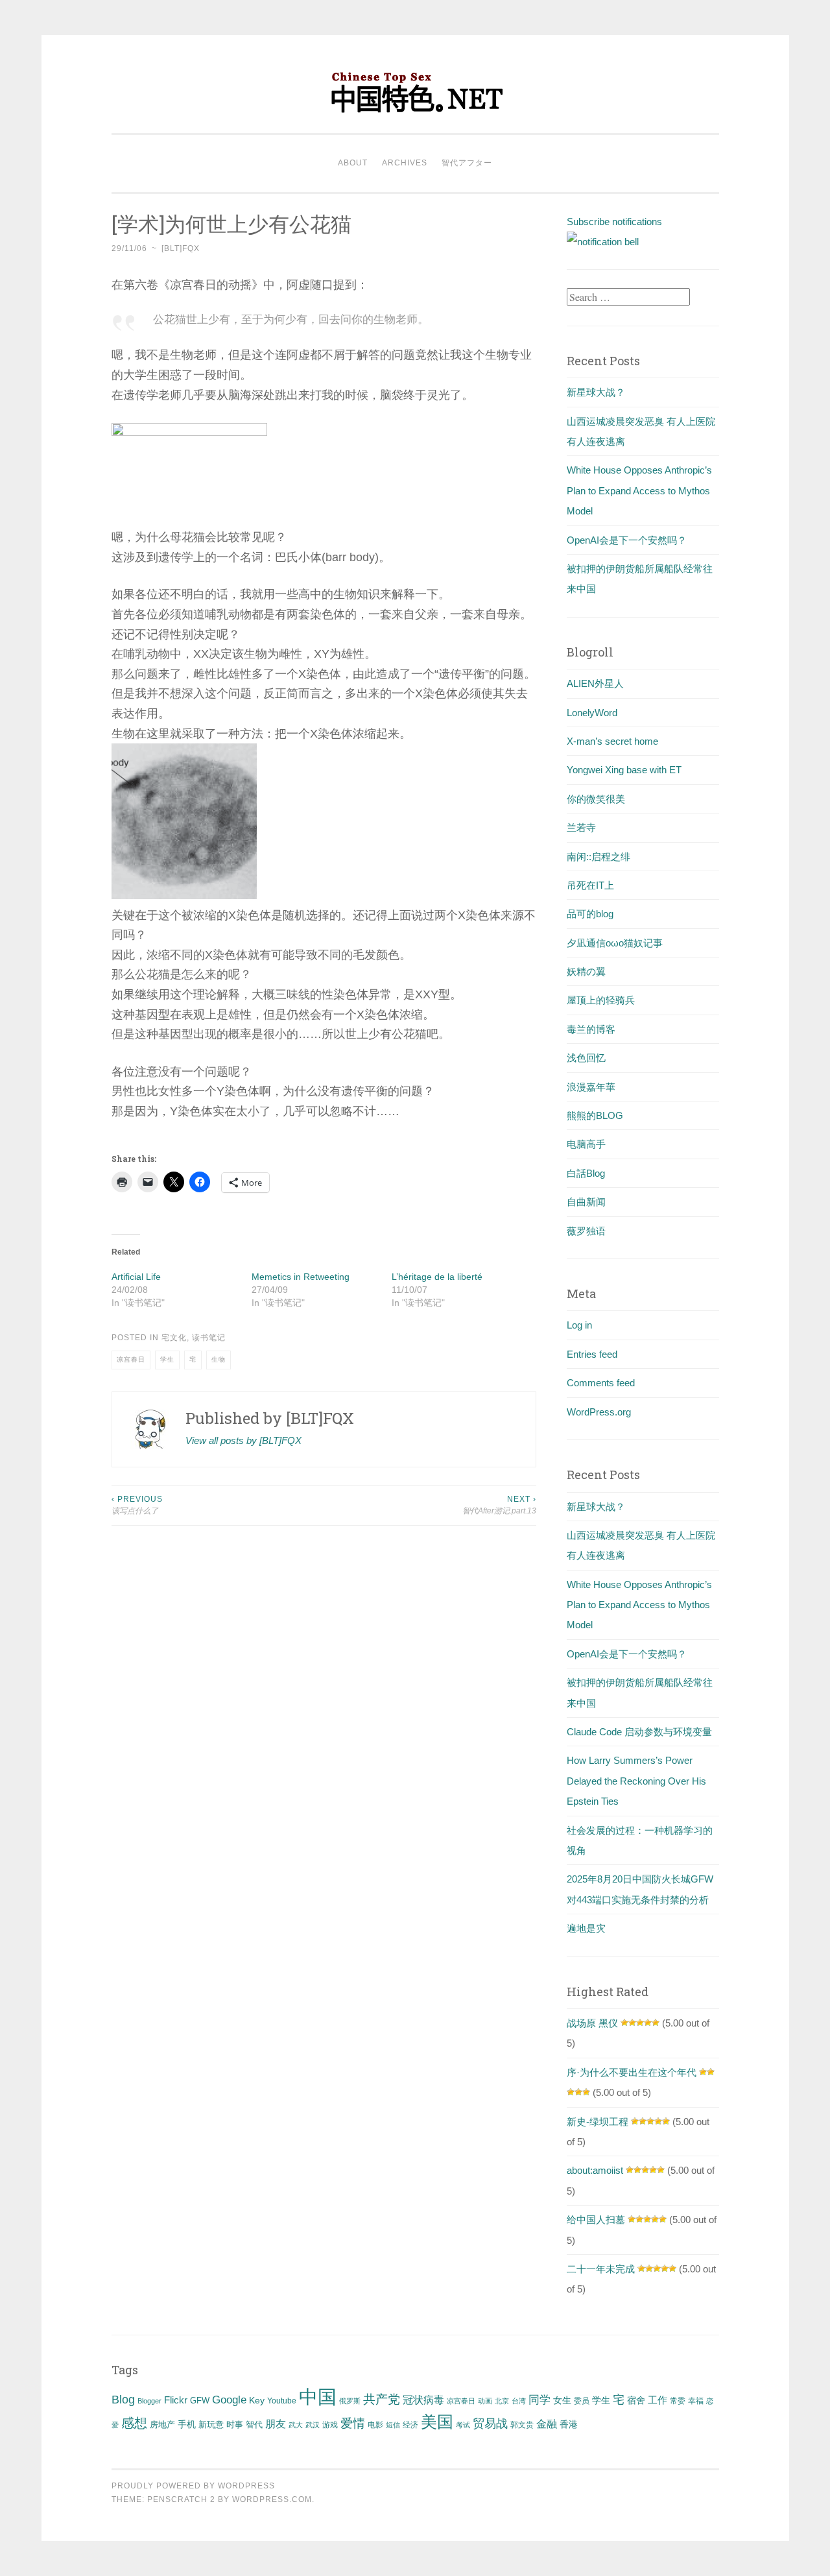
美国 (437, 2422)
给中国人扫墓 (596, 2220)
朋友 (276, 2424)
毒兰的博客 (591, 1029)
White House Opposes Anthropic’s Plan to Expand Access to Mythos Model (639, 490)
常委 (678, 2401)
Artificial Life (136, 1277)
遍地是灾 (586, 1928)
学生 (167, 1359)
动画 (485, 2401)
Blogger (149, 2401)
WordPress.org (599, 1412)
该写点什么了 (137, 1505)
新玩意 (211, 2425)
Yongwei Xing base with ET (624, 770)
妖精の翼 (586, 971)
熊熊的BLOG (595, 1115)
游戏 (330, 2425)
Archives (405, 163)
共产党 (382, 2399)
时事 (235, 2425)
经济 (410, 2425)
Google (229, 2400)
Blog (123, 2400)
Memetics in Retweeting (301, 1277)
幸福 (696, 2401)
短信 (393, 2425)
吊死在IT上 (590, 885)
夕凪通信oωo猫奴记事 (615, 943)
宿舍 (636, 2400)
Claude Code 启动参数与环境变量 (639, 1732)
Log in (579, 1325)
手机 (187, 2425)
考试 (463, 2425)
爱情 (353, 2423)
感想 (134, 2423)
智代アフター (467, 163)
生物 (219, 1359)
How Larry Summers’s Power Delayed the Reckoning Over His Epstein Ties (636, 1781)
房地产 (162, 2425)
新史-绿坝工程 (598, 2122)
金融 (547, 2424)
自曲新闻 (586, 1202)
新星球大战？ (596, 392)
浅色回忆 (586, 1058)
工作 (658, 2400)
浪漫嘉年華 (591, 1087)
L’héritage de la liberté (437, 1277)
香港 (569, 2424)
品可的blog (590, 914)
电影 (375, 2425)
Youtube (282, 2401)
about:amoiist (595, 2170)
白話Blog (586, 1173)
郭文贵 (522, 2425)
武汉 (313, 2425)
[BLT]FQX (181, 248)
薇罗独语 (586, 1231)
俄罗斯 (350, 2401)
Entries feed (592, 1354)
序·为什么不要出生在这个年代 (632, 2072)
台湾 (519, 2401)
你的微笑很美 (596, 799)
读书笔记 (209, 1338)
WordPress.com (272, 2499)
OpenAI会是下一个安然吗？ (627, 540)
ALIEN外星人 (595, 683)
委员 (582, 2401)
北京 (502, 2401)
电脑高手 (586, 1144)
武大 (296, 2425)
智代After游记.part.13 (499, 1505)
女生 (562, 2400)
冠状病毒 (423, 2400)
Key (257, 2400)
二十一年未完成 (601, 2269)
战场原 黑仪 (592, 2023)
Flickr (176, 2400)
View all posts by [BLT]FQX (243, 1440)
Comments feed (601, 1383)
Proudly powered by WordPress (193, 2486)
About (353, 163)
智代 (254, 2425)
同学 (539, 2400)
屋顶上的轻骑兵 (601, 1000)
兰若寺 (581, 827)
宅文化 (174, 1338)
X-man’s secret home (612, 741)
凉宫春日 (131, 1359)
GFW (200, 2401)
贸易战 (490, 2424)
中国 (318, 2397)
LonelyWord (592, 713)
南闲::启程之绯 (599, 857)
